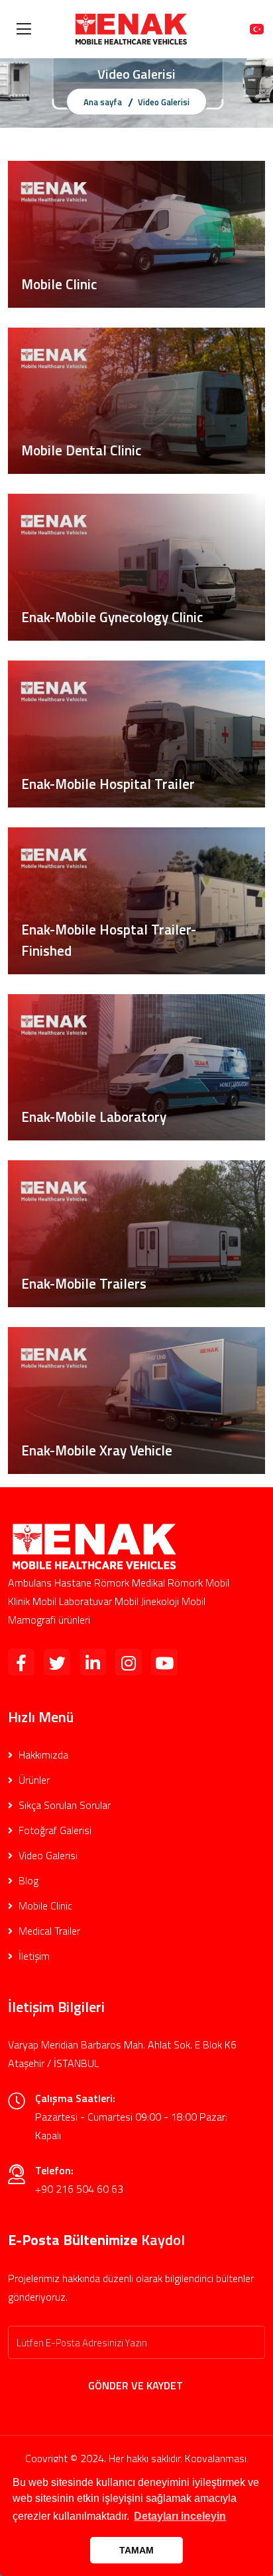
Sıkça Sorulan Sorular (63, 1805)
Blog (27, 1880)
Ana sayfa (103, 102)
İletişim (33, 1956)
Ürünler (33, 1780)
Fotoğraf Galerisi (54, 1830)
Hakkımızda (42, 1755)
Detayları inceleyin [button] (180, 2516)
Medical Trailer (48, 1931)
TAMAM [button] (136, 2550)
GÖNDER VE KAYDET (137, 2385)
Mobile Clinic (44, 1906)
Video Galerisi (47, 1855)
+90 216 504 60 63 (79, 2189)
